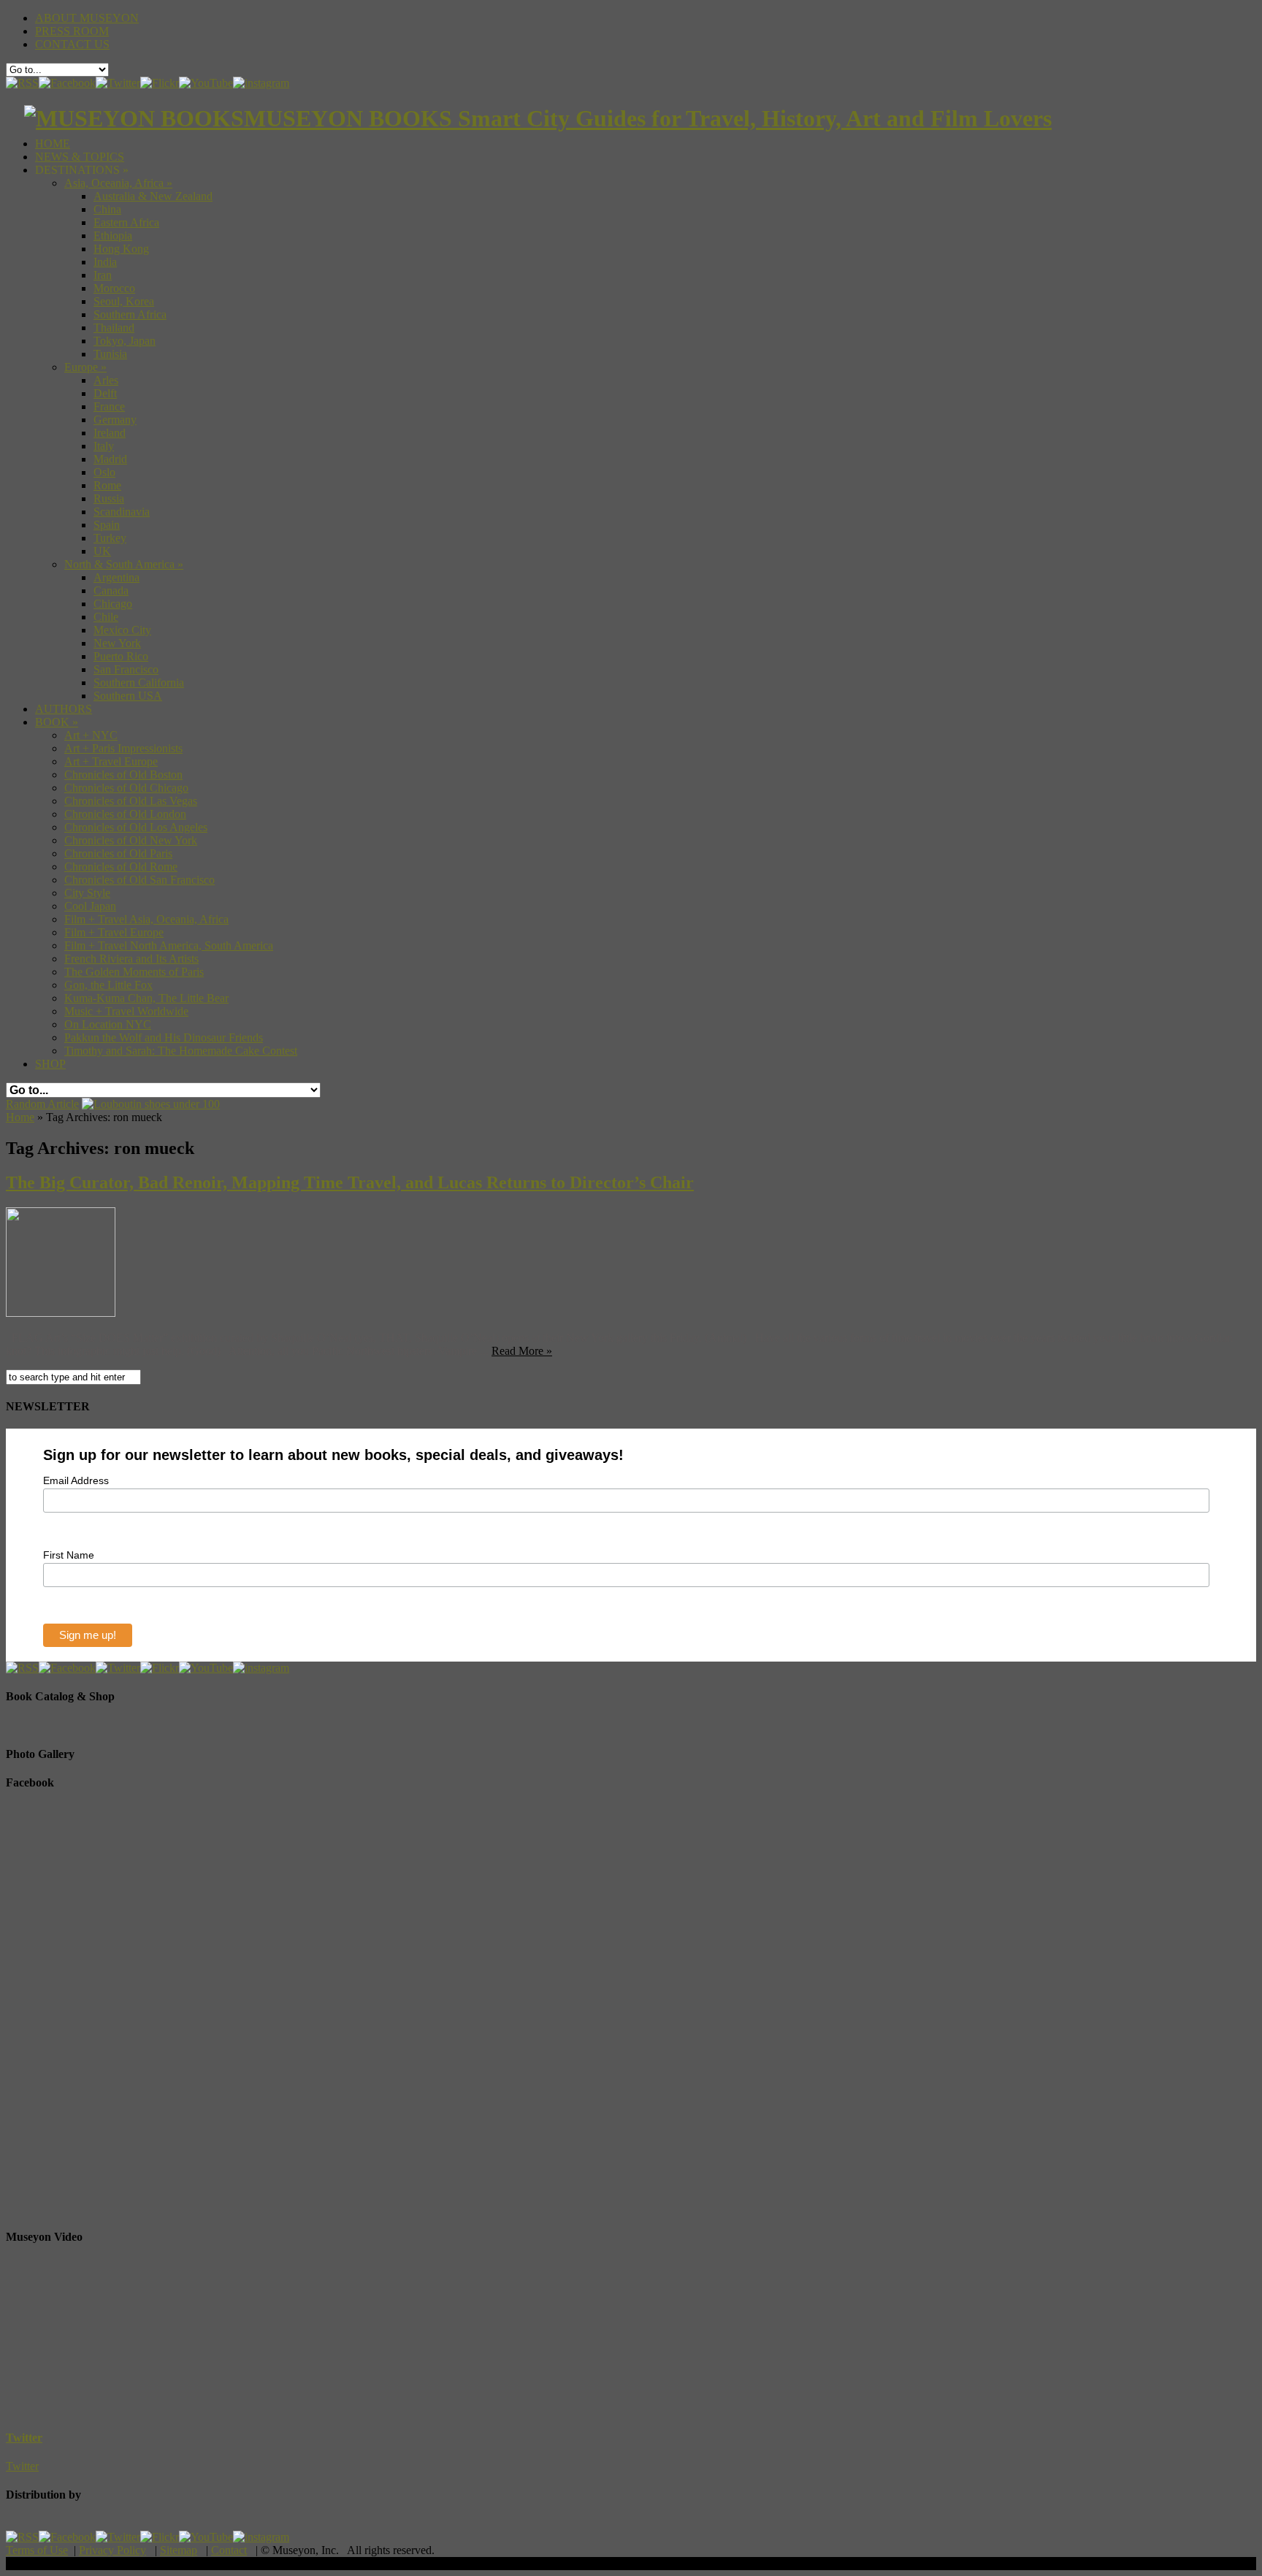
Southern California (139, 683)
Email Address (76, 1480)
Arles (106, 380)
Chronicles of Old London (125, 814)
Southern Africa (130, 314)
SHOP (50, 1064)
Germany (115, 420)
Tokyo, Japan (125, 341)
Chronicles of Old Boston (123, 775)
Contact (229, 2550)
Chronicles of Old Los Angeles (136, 827)
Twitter (24, 2438)
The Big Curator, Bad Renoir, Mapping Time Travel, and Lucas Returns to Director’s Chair (350, 1182)
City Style (87, 893)
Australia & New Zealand (153, 196)
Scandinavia (122, 512)
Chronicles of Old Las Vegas (131, 801)
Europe (85, 367)
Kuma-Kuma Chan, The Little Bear (146, 998)
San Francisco (126, 669)
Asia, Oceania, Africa (118, 183)
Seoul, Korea (124, 301)
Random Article (42, 1104)
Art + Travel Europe (111, 761)
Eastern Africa (126, 222)
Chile (106, 617)
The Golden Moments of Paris (134, 972)
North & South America (124, 564)
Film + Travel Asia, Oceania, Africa (146, 919)
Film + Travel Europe (114, 932)
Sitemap (179, 2550)
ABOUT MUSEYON (87, 18)
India (105, 262)
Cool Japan (90, 906)
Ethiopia (113, 236)
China (107, 209)
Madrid (110, 459)
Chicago (113, 604)
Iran (103, 275)
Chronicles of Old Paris (118, 853)
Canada (111, 591)
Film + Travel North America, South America (169, 945)
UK (102, 551)
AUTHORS (64, 709)
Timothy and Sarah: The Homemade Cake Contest (181, 1051)
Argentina (116, 577)
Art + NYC (91, 735)
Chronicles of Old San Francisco (139, 880)
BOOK (57, 722)
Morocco (114, 288)
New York (117, 643)
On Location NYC (108, 1024)
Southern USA (128, 696)
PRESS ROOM (72, 31)
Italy (104, 446)
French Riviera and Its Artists (131, 959)
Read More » (522, 1351)
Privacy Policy (112, 2550)
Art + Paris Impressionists (123, 748)
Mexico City (122, 630)
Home (20, 1117)
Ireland (110, 433)
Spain (107, 525)
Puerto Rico (121, 656)
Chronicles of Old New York (131, 840)
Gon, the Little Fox (108, 985)
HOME (53, 144)
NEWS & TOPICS (80, 157)
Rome (107, 485)
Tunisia (110, 354)
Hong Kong (121, 249)
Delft (105, 393)
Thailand (114, 328)
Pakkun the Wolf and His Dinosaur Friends (164, 1037)
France (109, 406)
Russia (109, 498)
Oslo (104, 472)
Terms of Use (37, 2550)
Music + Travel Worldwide (126, 1011)
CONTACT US (72, 44)
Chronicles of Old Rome (121, 867)
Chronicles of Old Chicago (126, 788)
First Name (69, 1555)
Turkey (110, 538)
